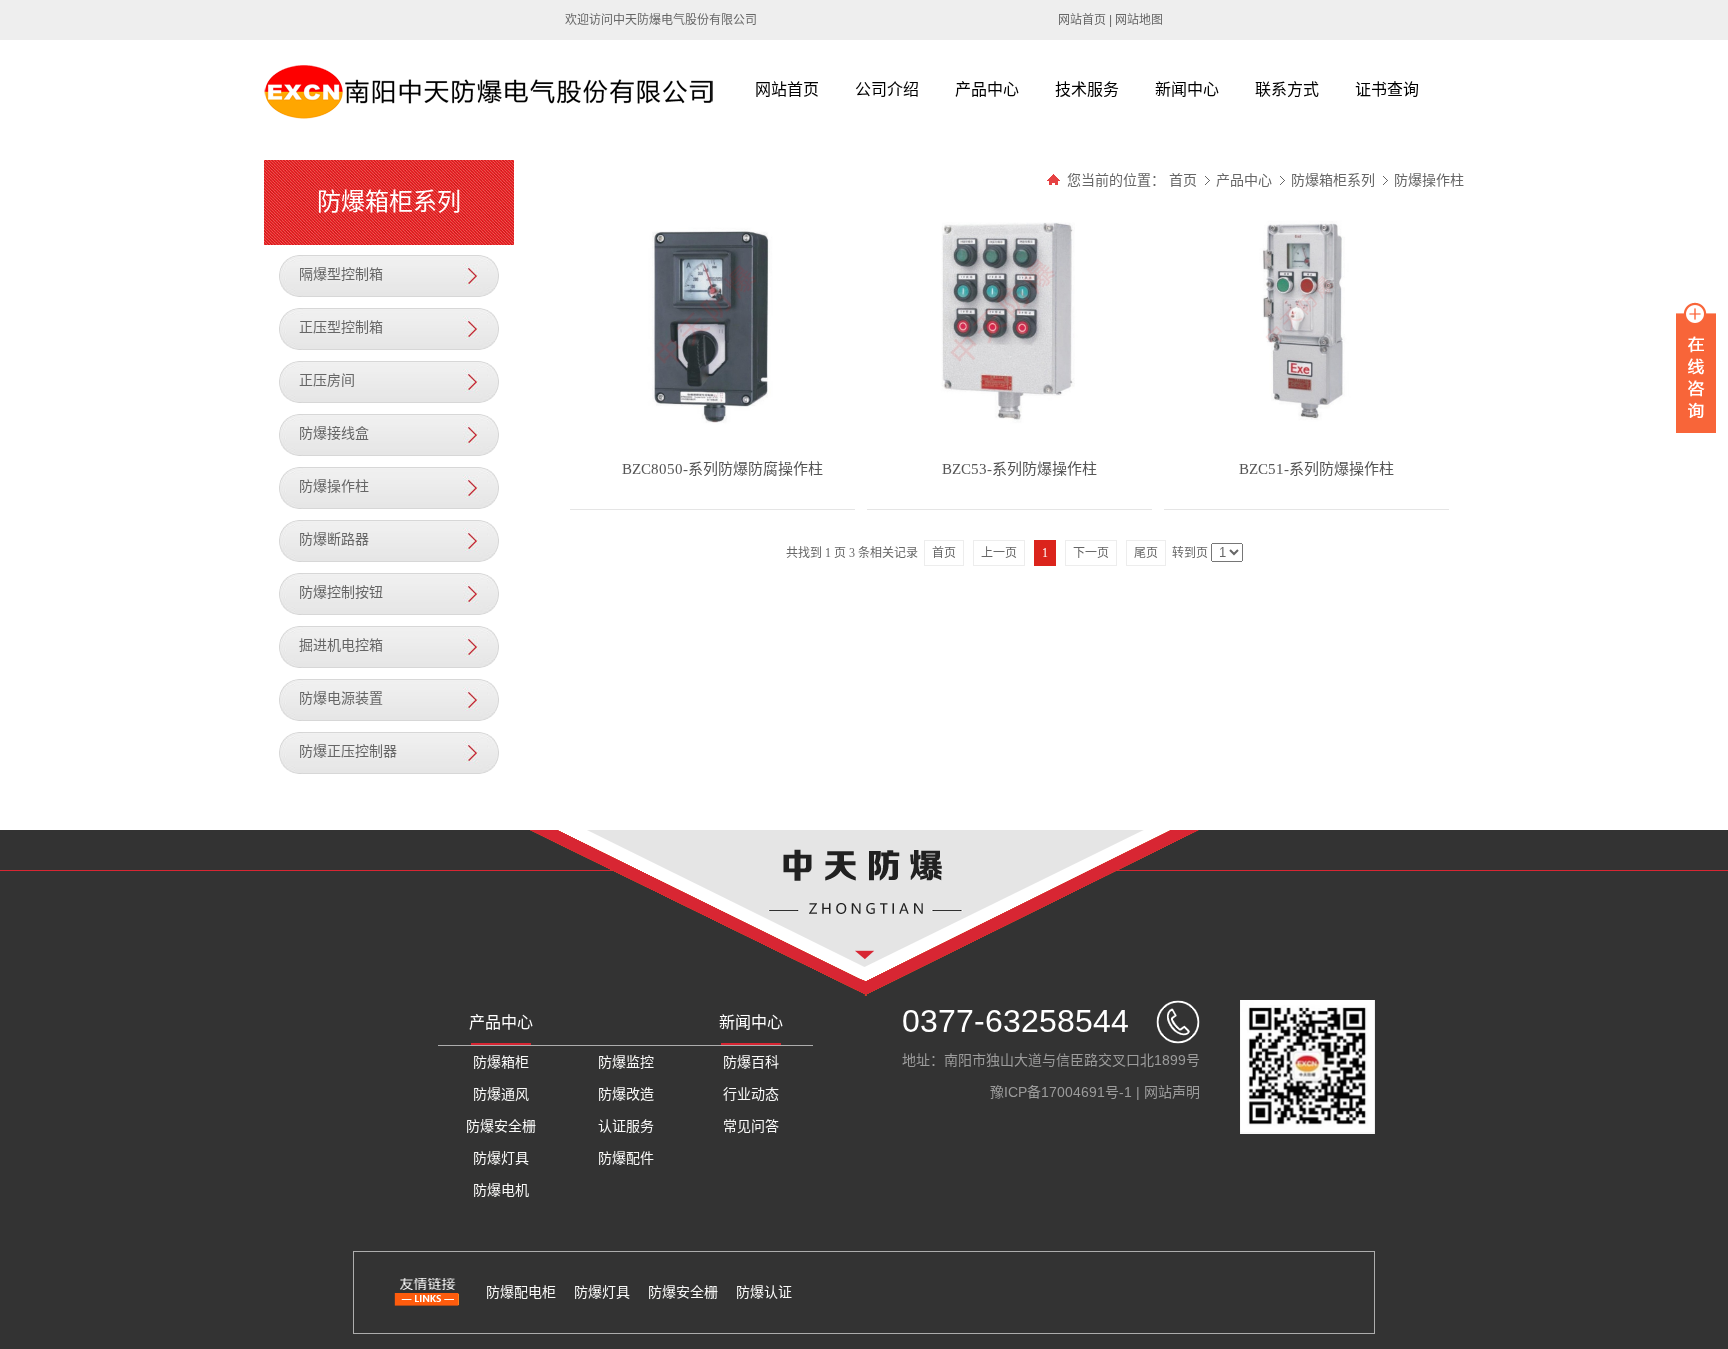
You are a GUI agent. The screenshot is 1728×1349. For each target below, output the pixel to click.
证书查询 (1387, 89)
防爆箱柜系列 (1335, 180)
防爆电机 (501, 1190)
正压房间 (327, 380)
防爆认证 (764, 1292)
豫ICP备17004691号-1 (1061, 1092)
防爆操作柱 (334, 486)
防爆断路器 (334, 539)
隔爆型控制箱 (341, 274)
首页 (1183, 180)
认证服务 (626, 1126)
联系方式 (1287, 89)
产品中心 (987, 89)
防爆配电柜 (521, 1292)
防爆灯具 (501, 1158)
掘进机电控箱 (341, 645)
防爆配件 (626, 1158)
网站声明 (1172, 1092)
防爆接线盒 (334, 433)
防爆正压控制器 (348, 751)
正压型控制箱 (341, 327)
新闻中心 (1187, 89)
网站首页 (1082, 20)
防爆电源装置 (341, 698)
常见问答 (751, 1126)
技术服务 (1087, 89)
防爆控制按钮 (341, 592)
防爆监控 (626, 1062)
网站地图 (1139, 20)
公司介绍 (887, 89)
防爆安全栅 (501, 1126)
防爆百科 (751, 1062)
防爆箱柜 (501, 1062)
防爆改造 (626, 1094)
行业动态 (751, 1094)
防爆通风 (501, 1094)
